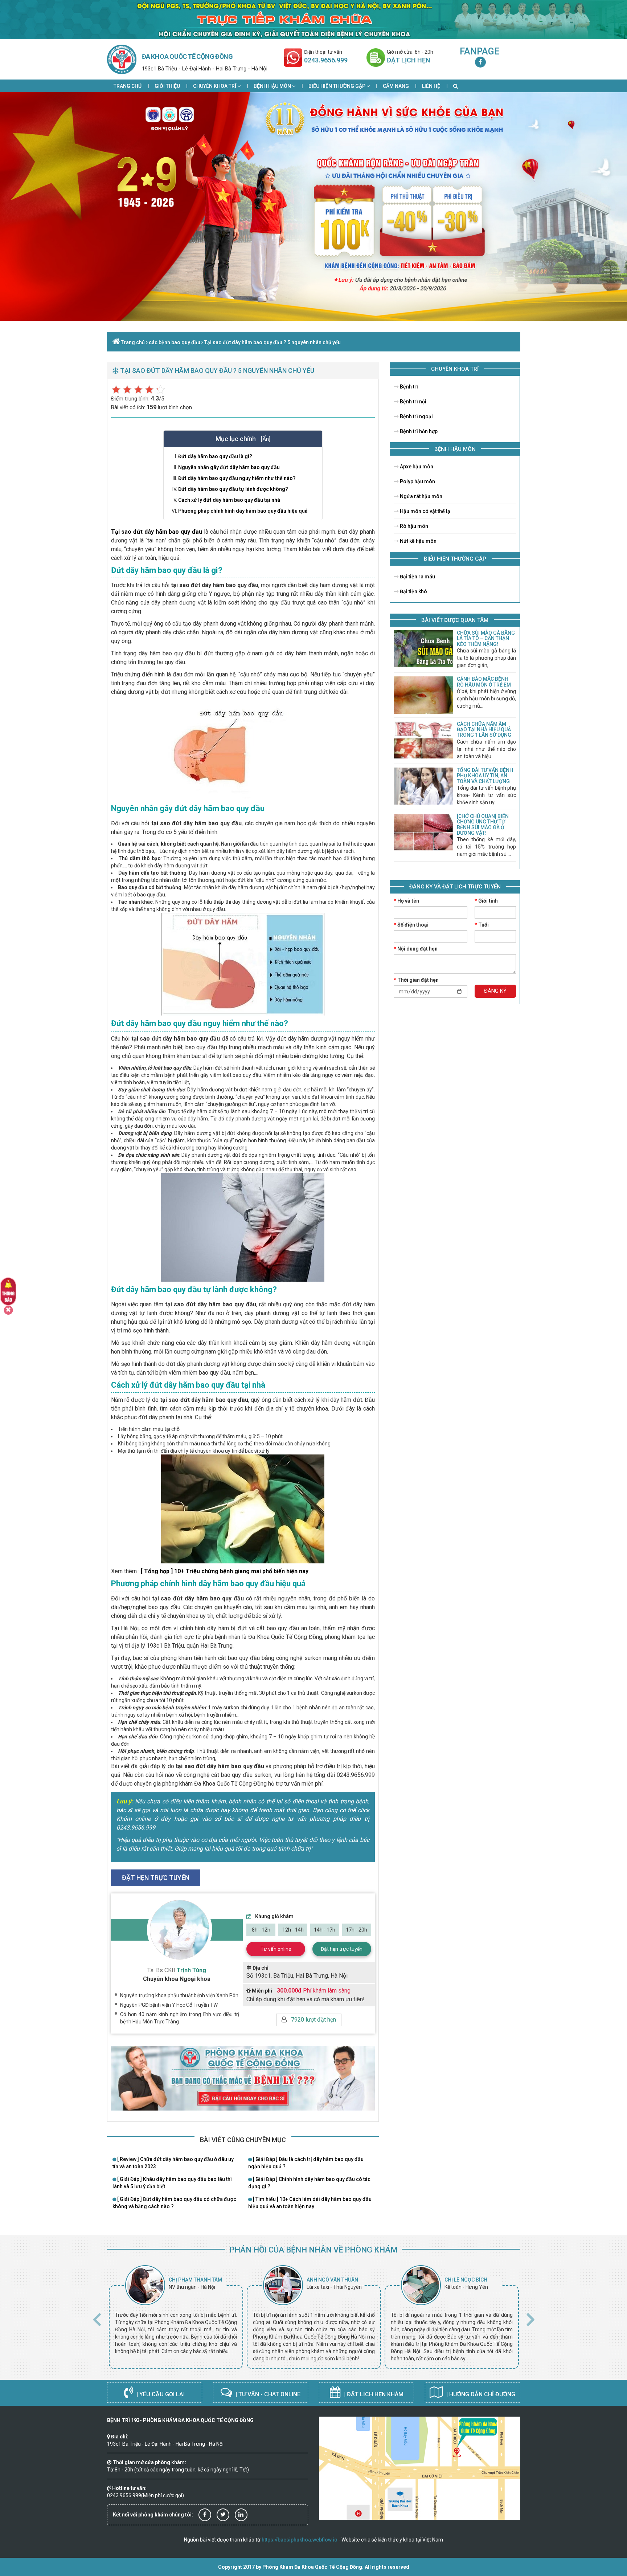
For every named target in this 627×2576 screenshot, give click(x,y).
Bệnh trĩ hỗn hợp (418, 431)
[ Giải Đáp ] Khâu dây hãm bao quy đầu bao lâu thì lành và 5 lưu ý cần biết (172, 2183)
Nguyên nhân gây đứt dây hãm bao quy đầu (229, 467)
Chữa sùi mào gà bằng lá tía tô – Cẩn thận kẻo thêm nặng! (486, 638)
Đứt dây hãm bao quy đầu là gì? (215, 456)
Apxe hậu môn (416, 467)
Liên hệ (431, 86)
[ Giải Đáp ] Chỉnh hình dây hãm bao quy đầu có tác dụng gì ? (309, 2183)
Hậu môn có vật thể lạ (425, 511)
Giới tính (486, 901)
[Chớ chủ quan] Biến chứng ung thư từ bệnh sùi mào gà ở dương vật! (483, 825)
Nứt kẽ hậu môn (418, 541)
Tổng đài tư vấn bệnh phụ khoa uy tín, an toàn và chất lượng (485, 776)
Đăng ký (495, 991)
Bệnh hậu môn (273, 86)
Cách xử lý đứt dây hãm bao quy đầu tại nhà (229, 500)
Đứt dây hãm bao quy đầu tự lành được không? (233, 489)
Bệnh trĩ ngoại (416, 416)
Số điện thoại (411, 925)
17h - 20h (356, 1930)
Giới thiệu (167, 86)
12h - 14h (293, 1930)
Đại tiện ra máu (417, 577)
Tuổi (482, 925)
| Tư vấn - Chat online (267, 2394)
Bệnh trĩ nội (413, 402)
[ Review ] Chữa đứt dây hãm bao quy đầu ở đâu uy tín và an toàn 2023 (173, 2163)
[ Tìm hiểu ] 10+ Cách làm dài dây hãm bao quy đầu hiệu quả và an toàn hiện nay (310, 2203)
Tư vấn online (276, 1949)
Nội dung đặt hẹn (416, 949)
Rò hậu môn (413, 526)
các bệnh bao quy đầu (175, 342)
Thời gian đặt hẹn (416, 980)
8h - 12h (261, 1930)
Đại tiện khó (413, 591)
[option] (176, 2317)
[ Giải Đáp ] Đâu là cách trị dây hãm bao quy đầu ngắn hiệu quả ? (306, 2163)
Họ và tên (406, 901)
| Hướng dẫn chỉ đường (480, 2394)
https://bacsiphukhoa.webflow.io (300, 2540)
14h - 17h (325, 1930)
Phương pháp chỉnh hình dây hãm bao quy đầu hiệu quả (243, 511)
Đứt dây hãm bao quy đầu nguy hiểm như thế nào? (237, 478)
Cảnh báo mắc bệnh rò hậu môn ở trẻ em (484, 682)
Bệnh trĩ (408, 387)
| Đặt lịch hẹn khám (373, 2394)
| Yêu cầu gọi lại (160, 2394)
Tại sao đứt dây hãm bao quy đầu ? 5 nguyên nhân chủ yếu (272, 342)
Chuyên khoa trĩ (215, 86)
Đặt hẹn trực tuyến (342, 1949)
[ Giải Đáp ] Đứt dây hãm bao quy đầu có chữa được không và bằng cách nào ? (174, 2203)
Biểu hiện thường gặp (337, 86)
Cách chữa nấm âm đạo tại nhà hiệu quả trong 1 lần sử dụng (484, 730)
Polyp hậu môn (417, 481)
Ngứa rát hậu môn (421, 496)
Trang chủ (128, 86)
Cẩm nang (396, 86)
